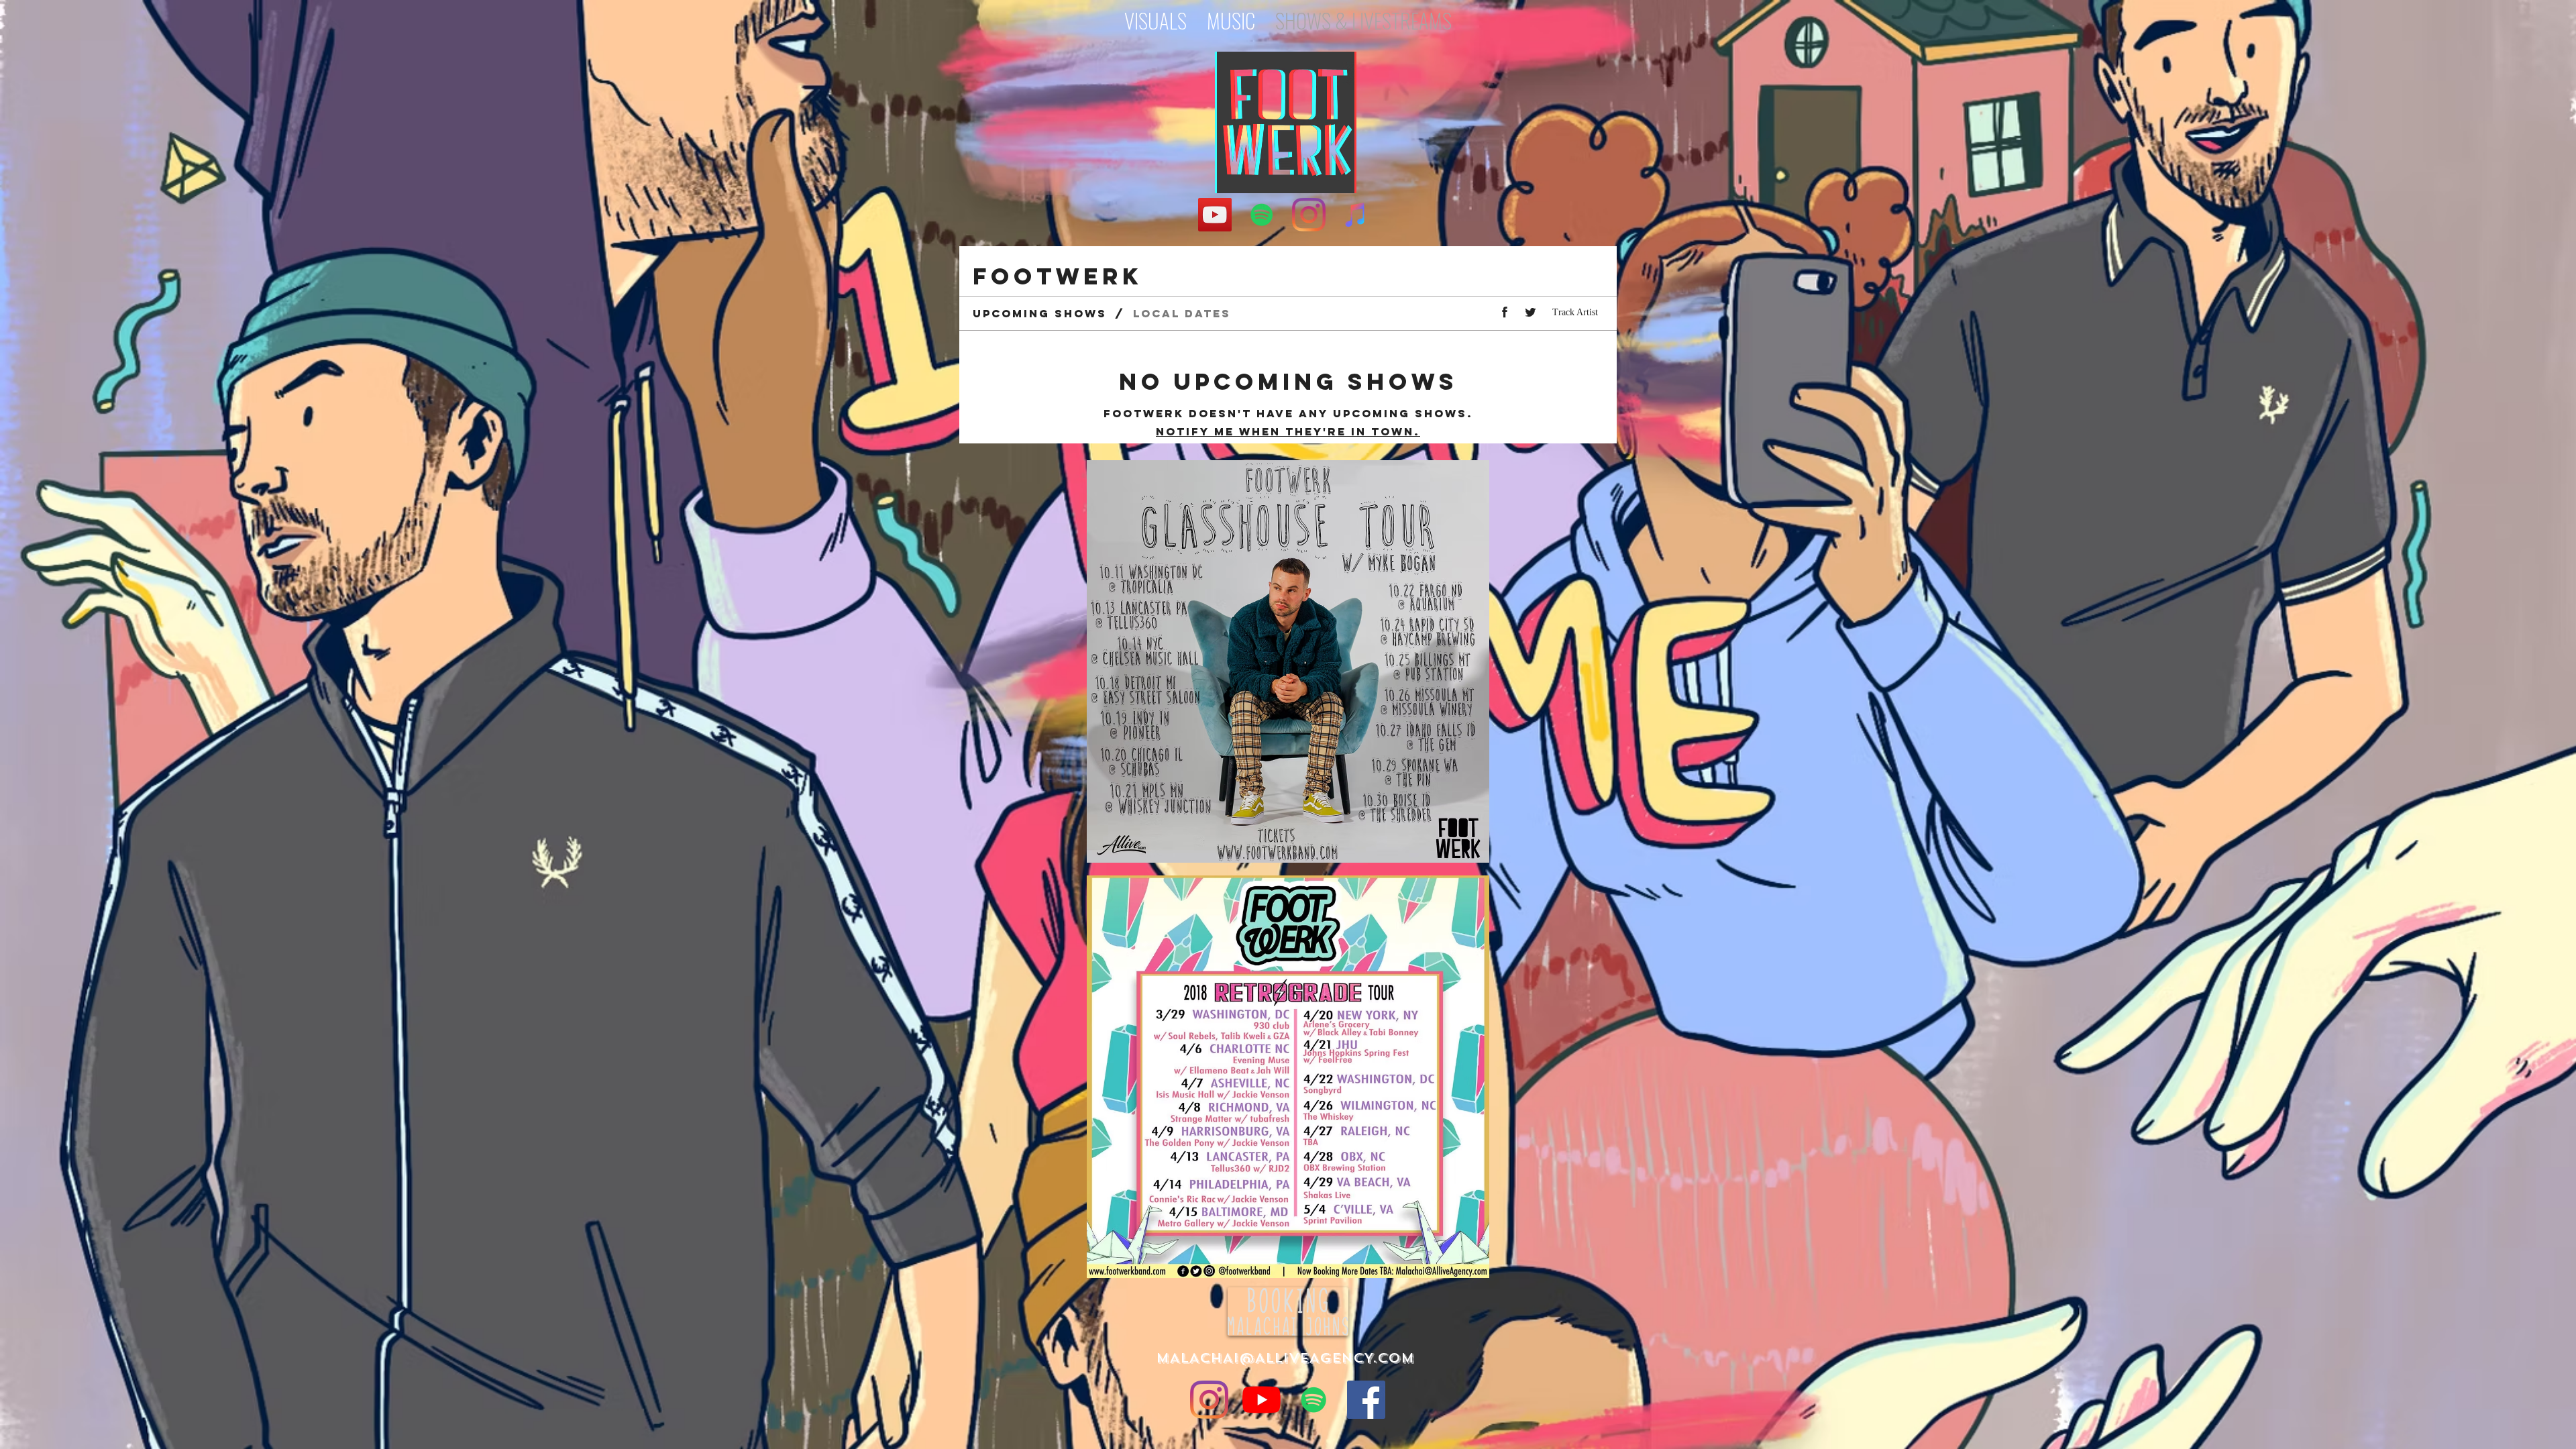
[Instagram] (1309, 215)
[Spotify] (1262, 215)
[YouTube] (1215, 215)
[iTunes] (1356, 215)
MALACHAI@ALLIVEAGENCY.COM (1285, 1358)
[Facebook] (1366, 1400)
